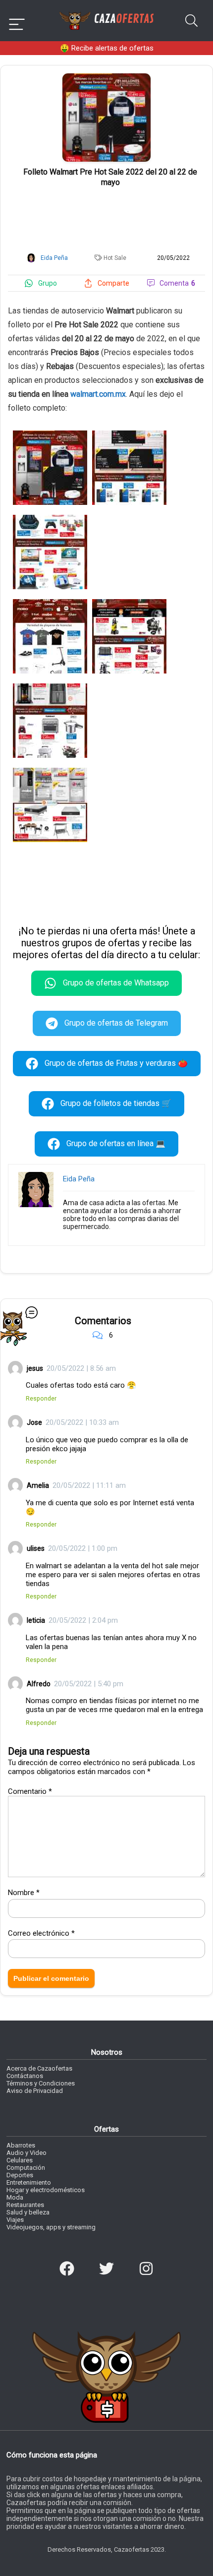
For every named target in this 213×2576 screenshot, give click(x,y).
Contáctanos (25, 2076)
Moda (15, 2197)
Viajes (15, 2220)
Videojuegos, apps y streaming (51, 2227)
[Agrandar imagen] (106, 77)
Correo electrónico (41, 1933)
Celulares (20, 2160)
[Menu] (17, 21)
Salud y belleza (28, 2212)
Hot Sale (115, 258)
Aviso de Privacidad (35, 2091)
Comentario (30, 1791)
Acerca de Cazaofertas (39, 2068)
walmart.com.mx (98, 394)
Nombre (24, 1893)
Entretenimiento (29, 2182)
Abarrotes (21, 2145)
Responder (41, 1398)
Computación (26, 2168)
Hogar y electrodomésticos (46, 2190)
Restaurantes (25, 2205)
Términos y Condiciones (41, 2083)
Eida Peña (79, 1179)
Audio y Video (27, 2153)
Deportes (20, 2175)
